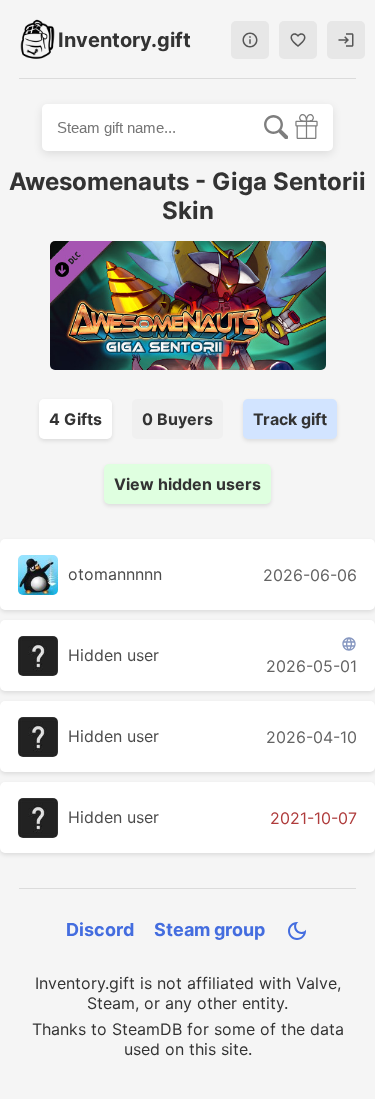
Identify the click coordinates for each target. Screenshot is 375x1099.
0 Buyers (177, 419)
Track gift (290, 419)
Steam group (209, 929)
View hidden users (187, 484)
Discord (100, 929)
